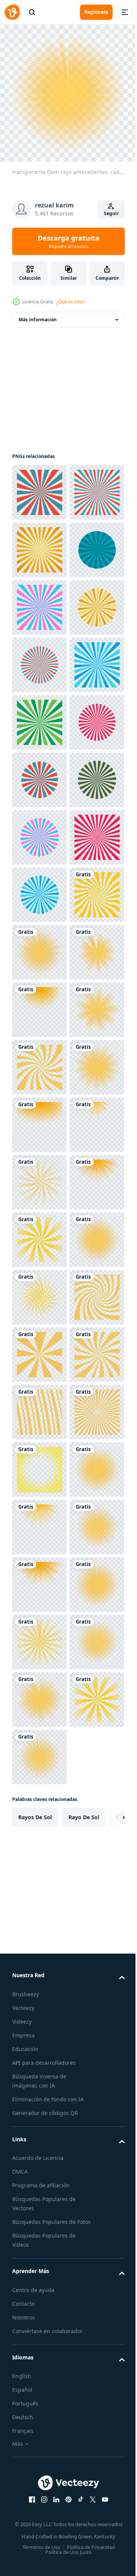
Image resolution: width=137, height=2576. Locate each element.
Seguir (111, 213)
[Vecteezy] (12, 12)
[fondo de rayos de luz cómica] (39, 487)
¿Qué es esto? (71, 302)
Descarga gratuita (68, 241)
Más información (38, 314)
